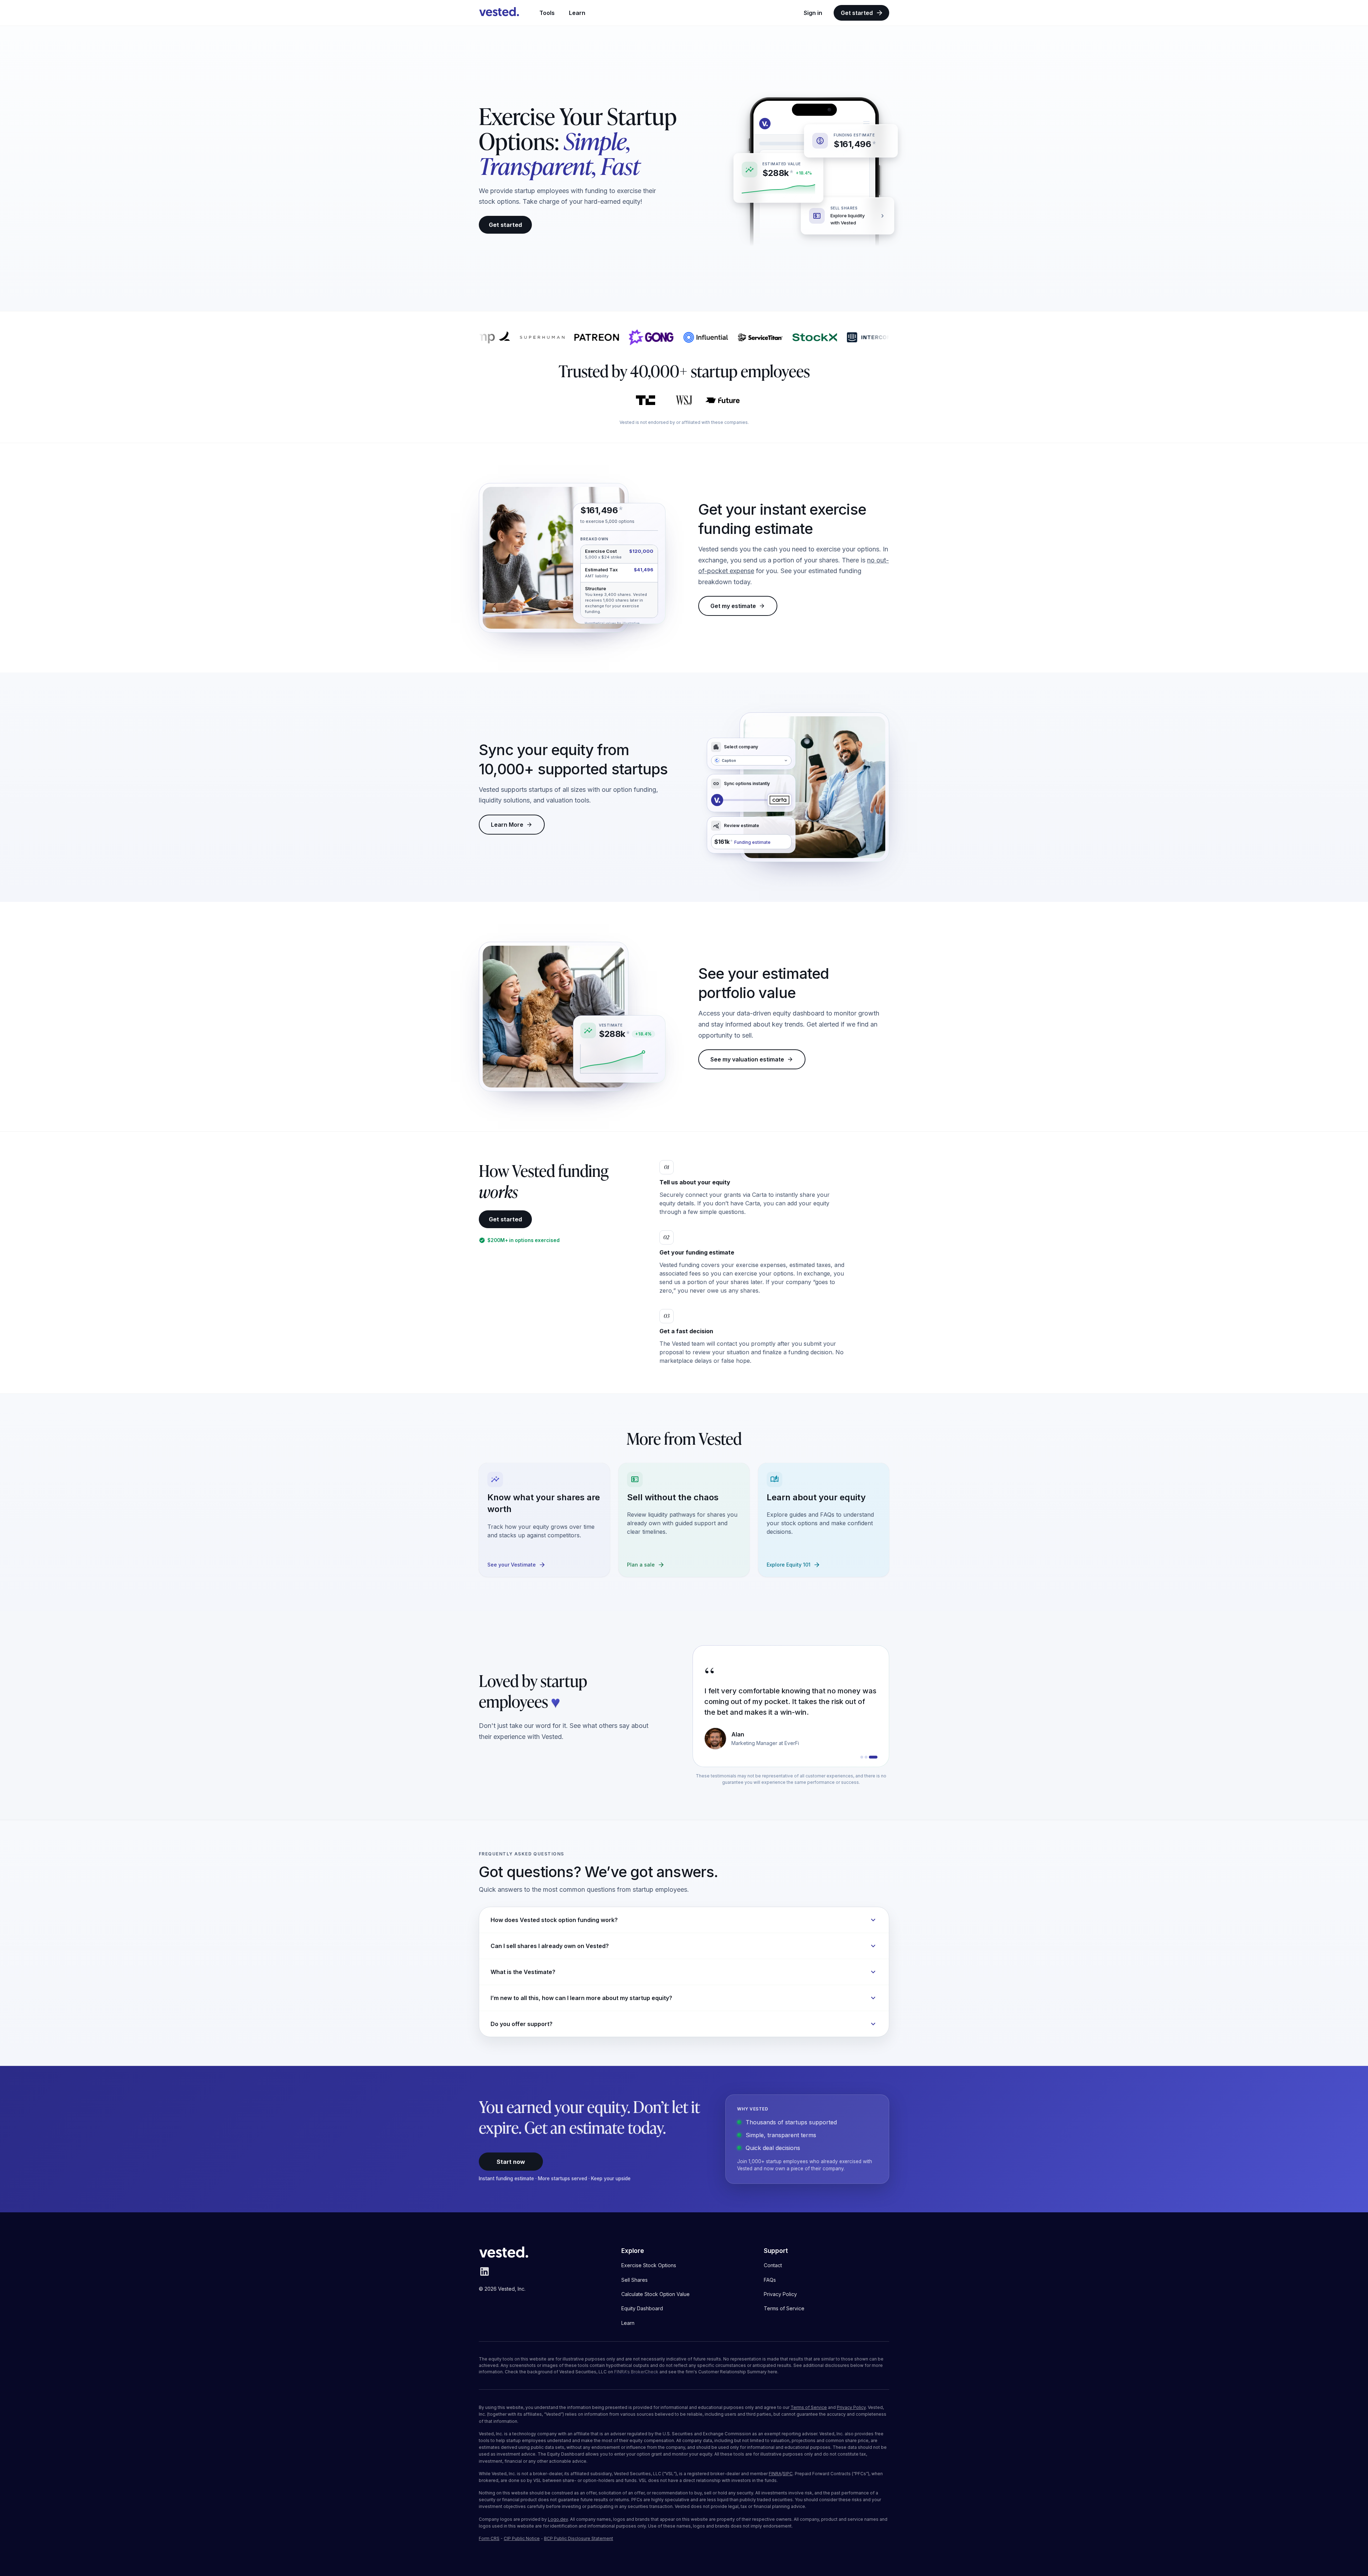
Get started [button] (505, 225)
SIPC (788, 2474)
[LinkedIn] (484, 2275)
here (773, 2372)
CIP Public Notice (522, 2538)
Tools (547, 13)
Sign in (813, 13)
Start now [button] (511, 2162)
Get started (857, 13)
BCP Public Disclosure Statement (579, 2538)
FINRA (775, 2474)
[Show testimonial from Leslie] (869, 1757)
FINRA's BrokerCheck (636, 2372)
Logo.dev (558, 2519)
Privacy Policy (851, 2407)
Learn (577, 13)
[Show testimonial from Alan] (876, 1757)
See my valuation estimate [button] (747, 1059)
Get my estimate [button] (733, 606)
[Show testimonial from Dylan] (862, 1757)
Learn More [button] (507, 825)
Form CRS (489, 2538)
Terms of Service (809, 2407)
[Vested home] (499, 13)
